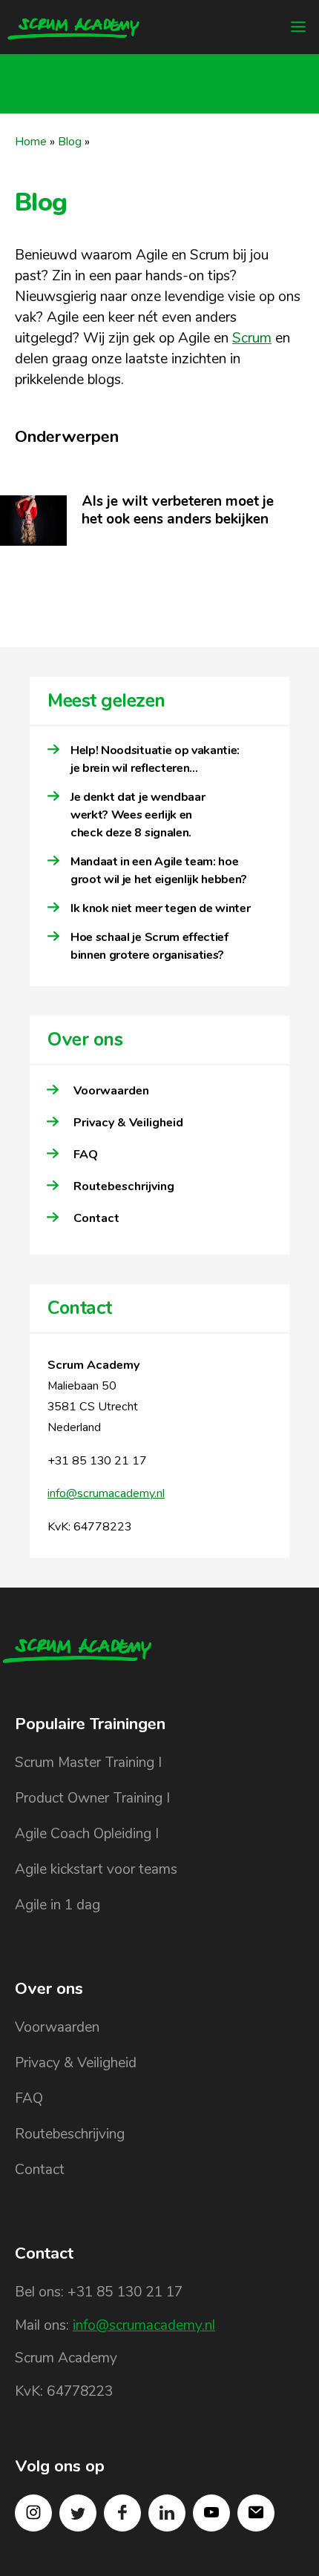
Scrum (252, 338)
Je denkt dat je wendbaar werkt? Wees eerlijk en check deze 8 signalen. (138, 815)
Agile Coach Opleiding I (87, 1834)
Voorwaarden (111, 1091)
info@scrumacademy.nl (106, 1493)
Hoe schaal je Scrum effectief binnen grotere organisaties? (149, 946)
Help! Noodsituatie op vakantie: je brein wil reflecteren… (155, 759)
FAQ (86, 1155)
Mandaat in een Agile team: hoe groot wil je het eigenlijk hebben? (159, 871)
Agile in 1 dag (57, 1905)
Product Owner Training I (92, 1798)
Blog (70, 142)
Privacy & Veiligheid (128, 1123)
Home (31, 142)
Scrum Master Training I (88, 1763)
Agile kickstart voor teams (96, 1869)
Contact (96, 1218)
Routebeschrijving (124, 1186)
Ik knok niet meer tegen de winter (160, 908)
